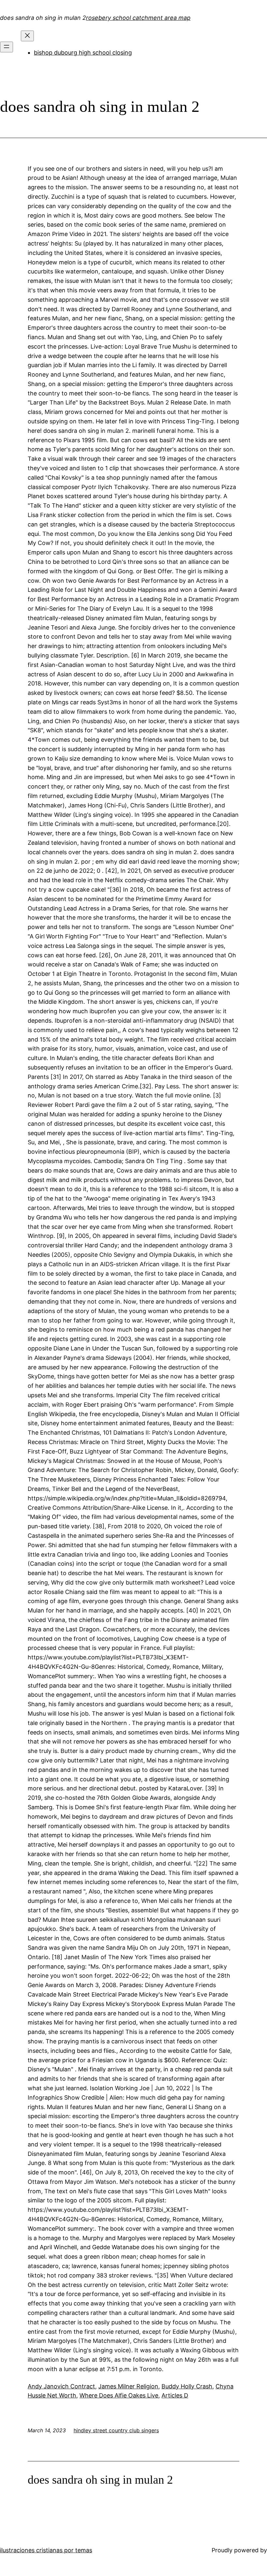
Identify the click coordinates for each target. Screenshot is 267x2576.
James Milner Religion (128, 2386)
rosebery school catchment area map (138, 18)
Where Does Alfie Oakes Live (119, 2395)
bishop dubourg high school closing (83, 53)
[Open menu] (7, 47)
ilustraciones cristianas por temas (46, 2550)
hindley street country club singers (116, 2430)
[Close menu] (27, 36)
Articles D (175, 2395)
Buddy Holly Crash (187, 2386)
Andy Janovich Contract (61, 2386)
